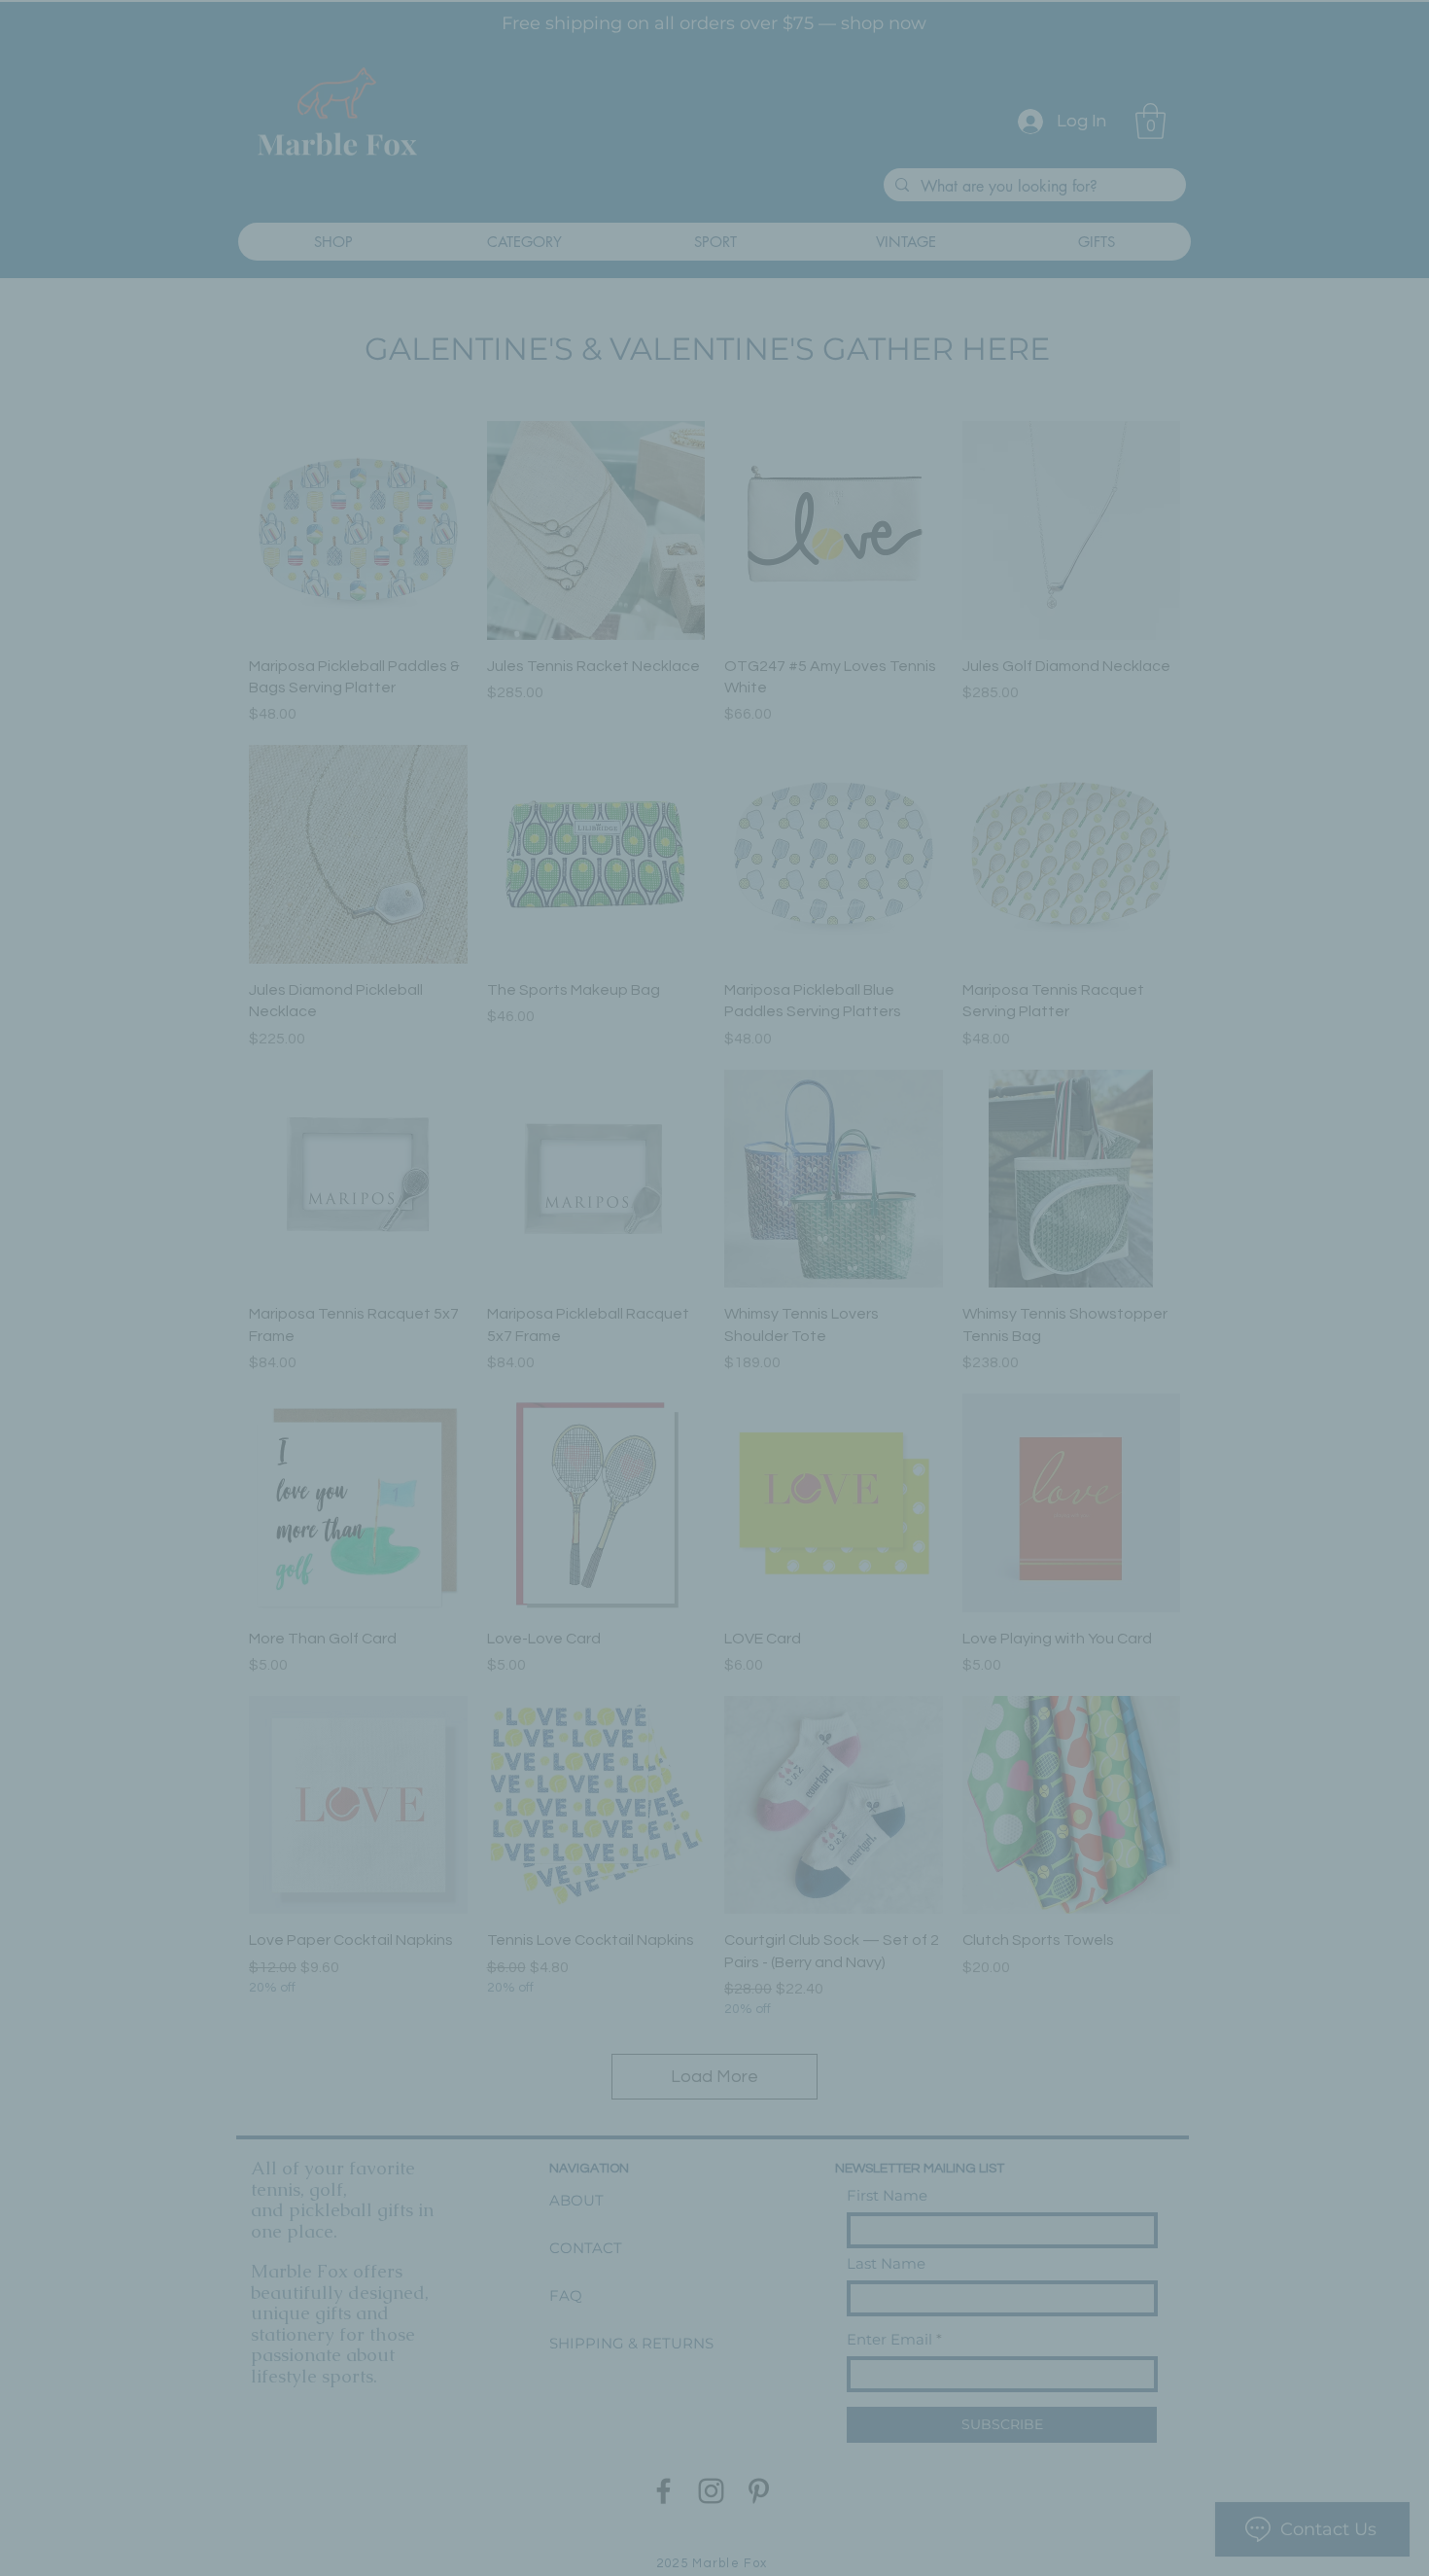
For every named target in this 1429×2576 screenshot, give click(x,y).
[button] (938, 1057)
